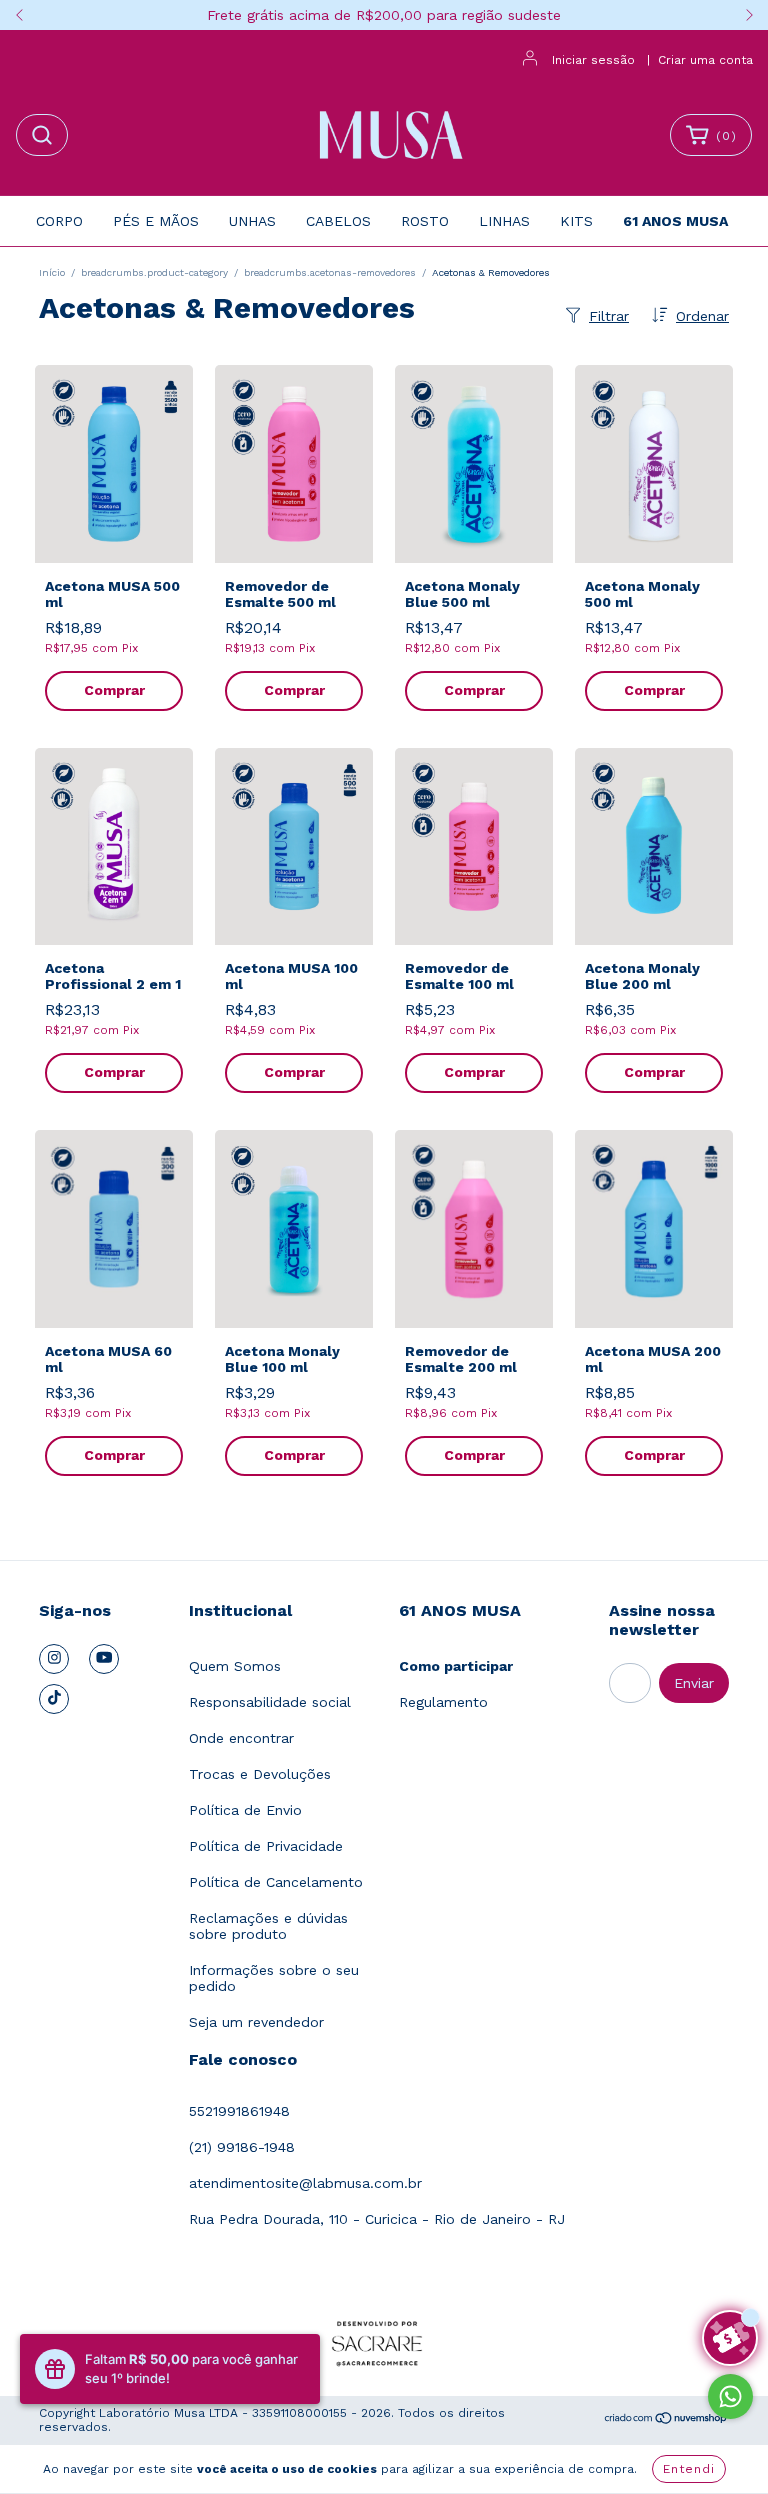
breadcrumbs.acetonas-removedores (330, 272)
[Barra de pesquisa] (42, 135)
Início (52, 272)
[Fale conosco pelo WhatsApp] (730, 2396)
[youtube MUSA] (104, 1659)
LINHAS (504, 221)
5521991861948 (239, 2111)
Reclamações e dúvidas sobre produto (268, 1926)
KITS (576, 221)
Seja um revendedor (256, 2022)
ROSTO (425, 221)
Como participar (456, 1666)
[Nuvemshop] (666, 2421)
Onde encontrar (241, 1738)
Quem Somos (235, 1666)
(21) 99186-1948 (242, 2147)
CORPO (59, 221)
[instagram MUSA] (54, 1659)
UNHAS (252, 221)
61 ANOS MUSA (675, 221)
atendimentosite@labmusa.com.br (305, 2183)
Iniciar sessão (593, 60)
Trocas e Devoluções (260, 1774)
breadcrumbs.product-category (154, 272)
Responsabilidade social (270, 1702)
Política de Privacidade (266, 1846)
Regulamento (443, 1702)
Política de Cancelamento (276, 1882)
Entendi (689, 2469)
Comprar (114, 690)
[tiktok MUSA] (54, 1699)
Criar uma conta (705, 60)
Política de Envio (245, 1810)
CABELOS (338, 221)
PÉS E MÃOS (156, 221)
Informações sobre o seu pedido (274, 1978)
